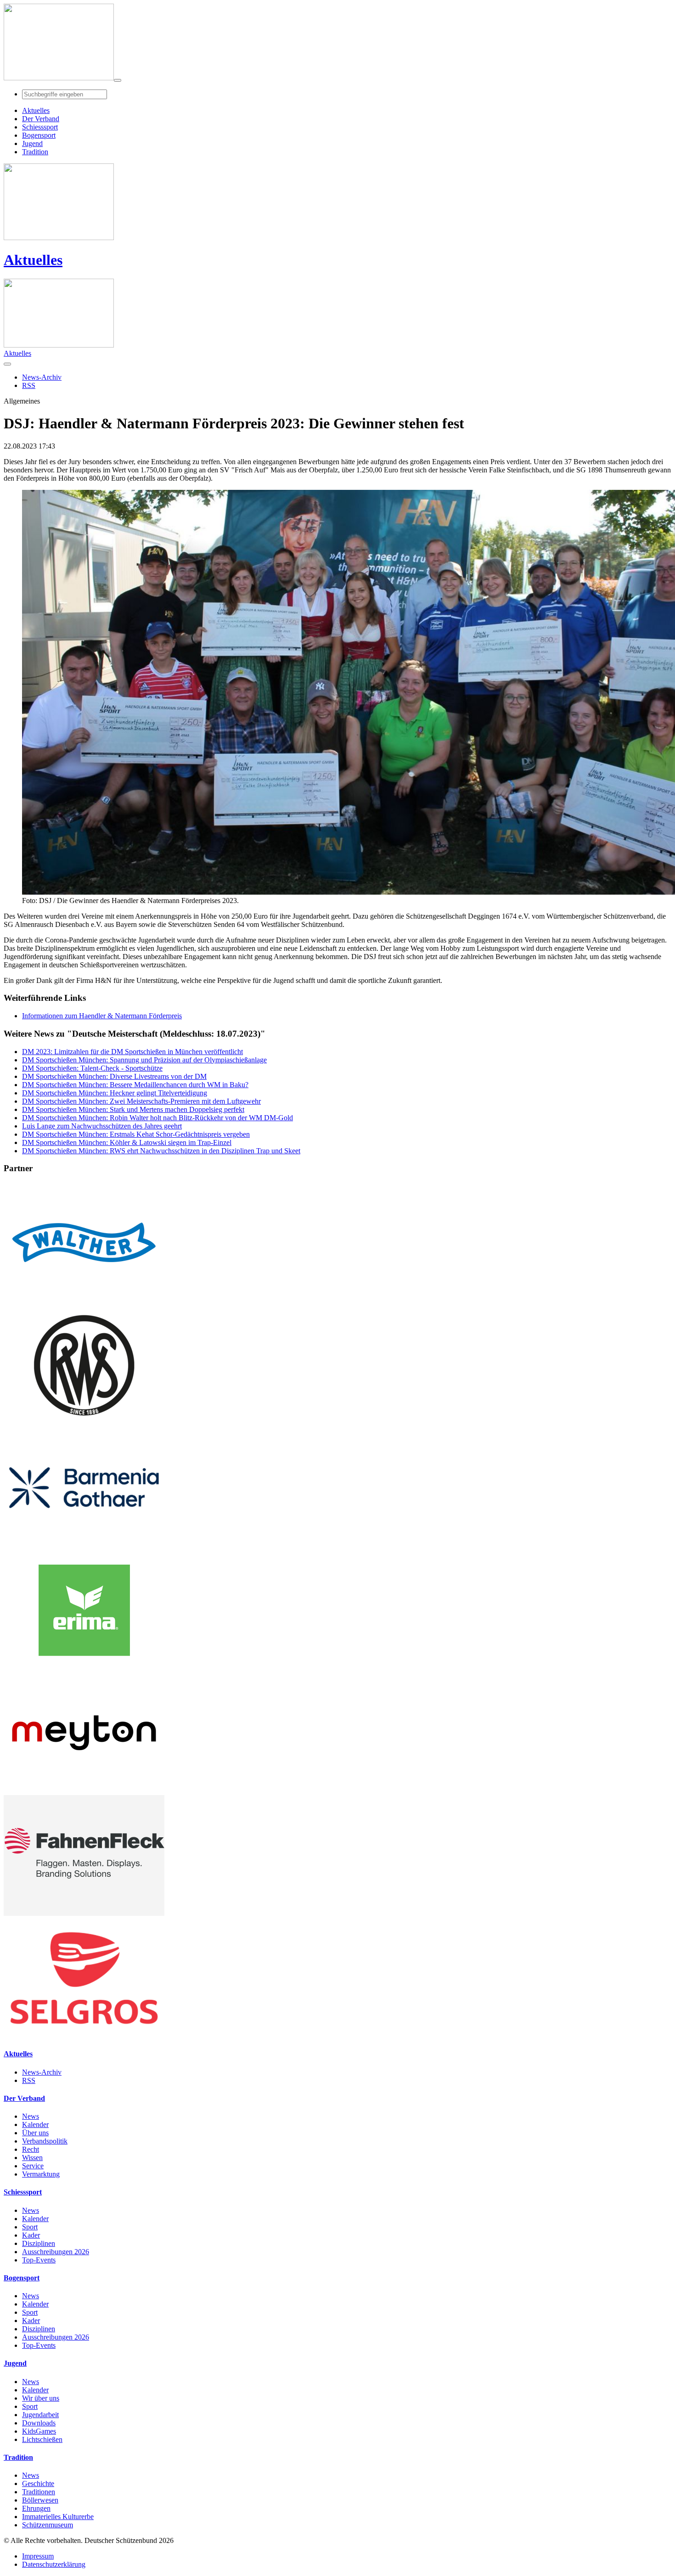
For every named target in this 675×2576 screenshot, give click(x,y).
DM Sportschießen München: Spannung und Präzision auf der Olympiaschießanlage (144, 1060)
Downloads (39, 2423)
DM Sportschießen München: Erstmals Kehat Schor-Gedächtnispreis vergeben (136, 1134)
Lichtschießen (42, 2439)
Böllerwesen (40, 2500)
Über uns (35, 2133)
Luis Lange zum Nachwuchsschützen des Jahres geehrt (102, 1126)
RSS (29, 2080)
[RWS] (84, 1423)
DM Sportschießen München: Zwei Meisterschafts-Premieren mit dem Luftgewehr (141, 1101)
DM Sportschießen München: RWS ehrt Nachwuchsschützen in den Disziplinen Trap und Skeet (161, 1151)
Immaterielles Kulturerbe (58, 2517)
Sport (30, 2227)
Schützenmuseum (48, 2525)
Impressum (38, 2556)
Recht (31, 2149)
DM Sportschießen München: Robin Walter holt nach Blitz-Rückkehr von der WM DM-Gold (157, 1118)
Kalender (35, 2124)
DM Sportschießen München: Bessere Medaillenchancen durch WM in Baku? (135, 1085)
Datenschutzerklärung (54, 2564)
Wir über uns (41, 2398)
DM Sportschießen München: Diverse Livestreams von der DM (114, 1076)
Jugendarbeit (40, 2415)
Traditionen (39, 2492)
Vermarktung (41, 2174)
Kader (31, 2235)
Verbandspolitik (45, 2141)
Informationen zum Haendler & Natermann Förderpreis (102, 1016)
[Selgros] (84, 2036)
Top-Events (39, 2260)
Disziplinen (39, 2243)
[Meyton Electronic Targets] (84, 1791)
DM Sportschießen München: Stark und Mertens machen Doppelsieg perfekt (133, 1109)
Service (33, 2166)
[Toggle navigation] (118, 80)
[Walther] (84, 1300)
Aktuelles (33, 260)
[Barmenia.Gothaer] (84, 1546)
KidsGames (39, 2431)
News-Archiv (42, 2072)
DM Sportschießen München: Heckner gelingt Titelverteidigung (115, 1093)
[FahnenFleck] (84, 1913)
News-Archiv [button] (42, 377)
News (31, 2116)
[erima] (84, 1668)
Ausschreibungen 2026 (56, 2252)
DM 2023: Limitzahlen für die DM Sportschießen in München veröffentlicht (132, 1052)
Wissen (32, 2158)
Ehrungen (36, 2508)
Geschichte (38, 2483)
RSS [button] (29, 385)
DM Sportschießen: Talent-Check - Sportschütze (92, 1068)
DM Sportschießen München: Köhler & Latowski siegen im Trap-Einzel (127, 1142)
